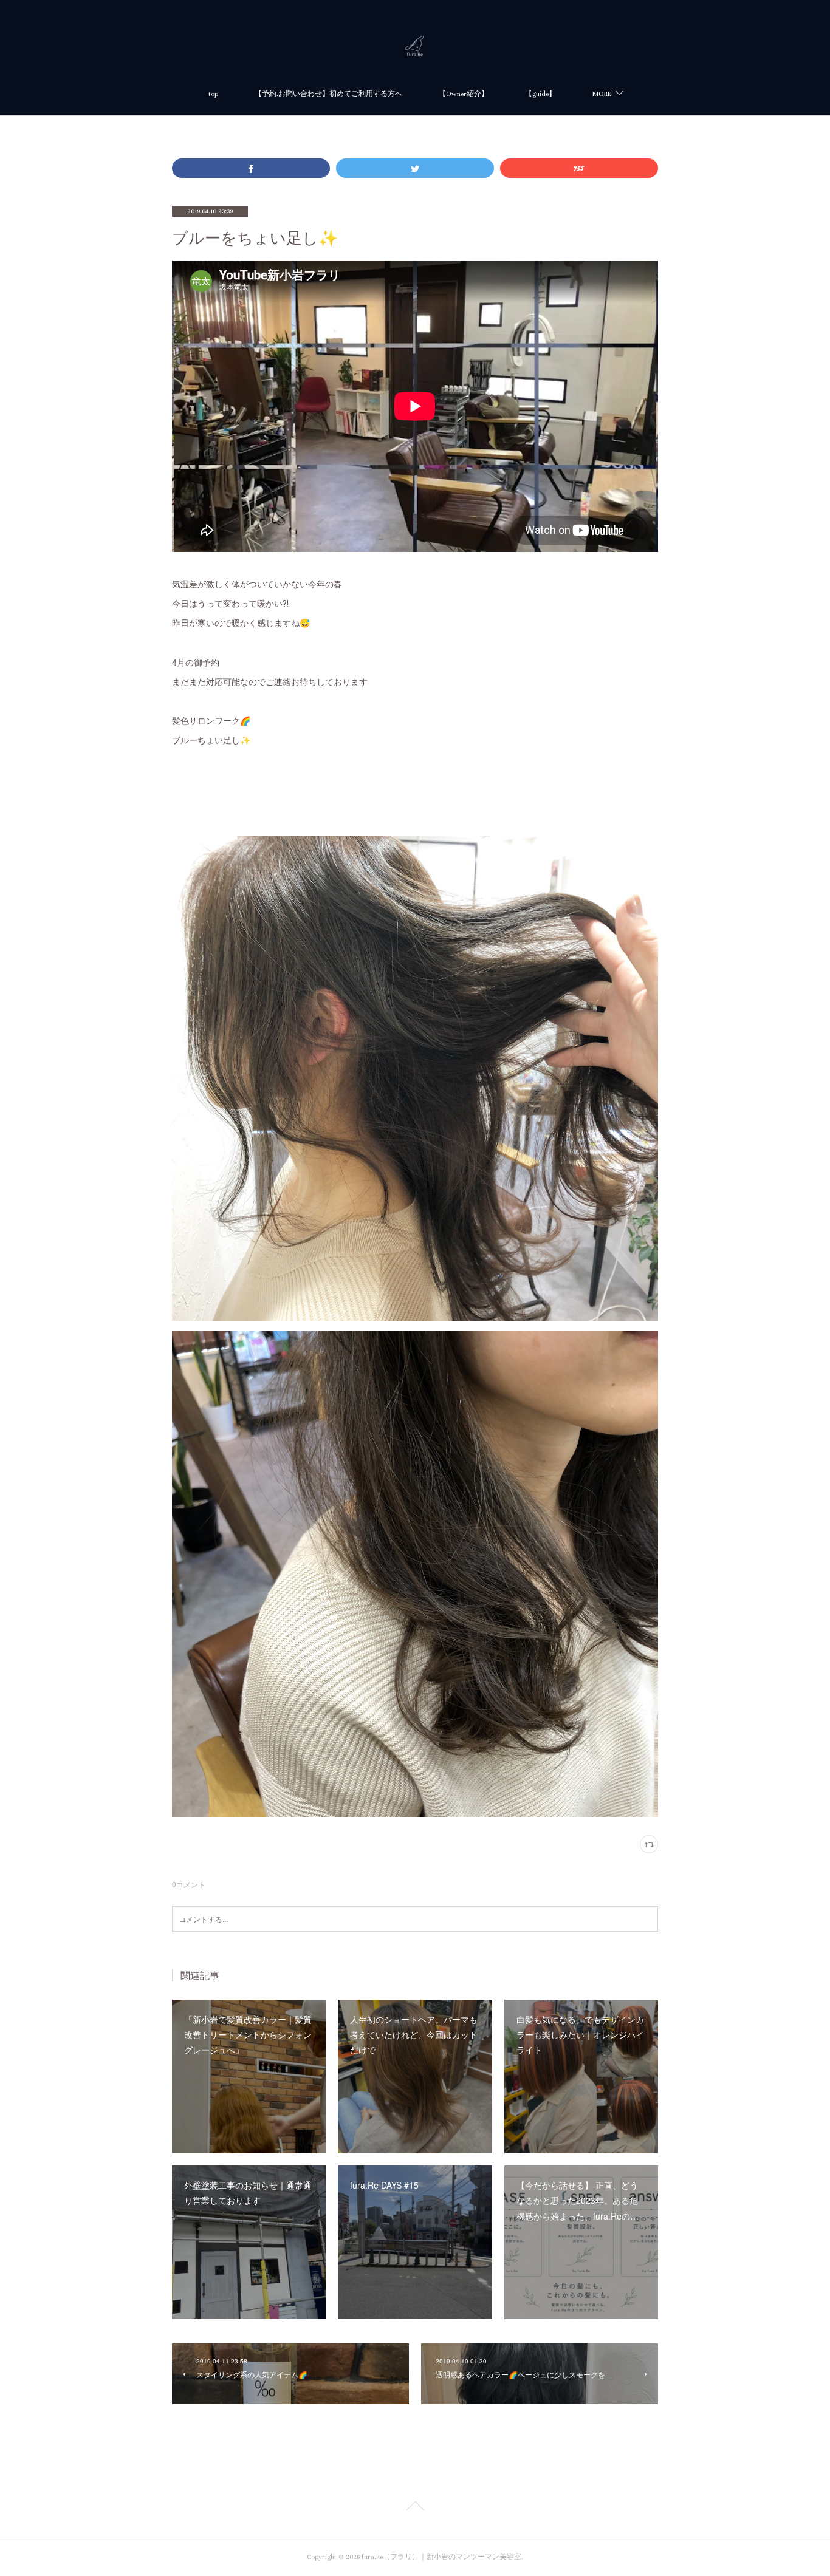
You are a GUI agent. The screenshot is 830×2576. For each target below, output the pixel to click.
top (213, 94)
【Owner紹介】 (464, 94)
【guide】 (540, 94)
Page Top (415, 2508)
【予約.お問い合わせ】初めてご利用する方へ (328, 94)
